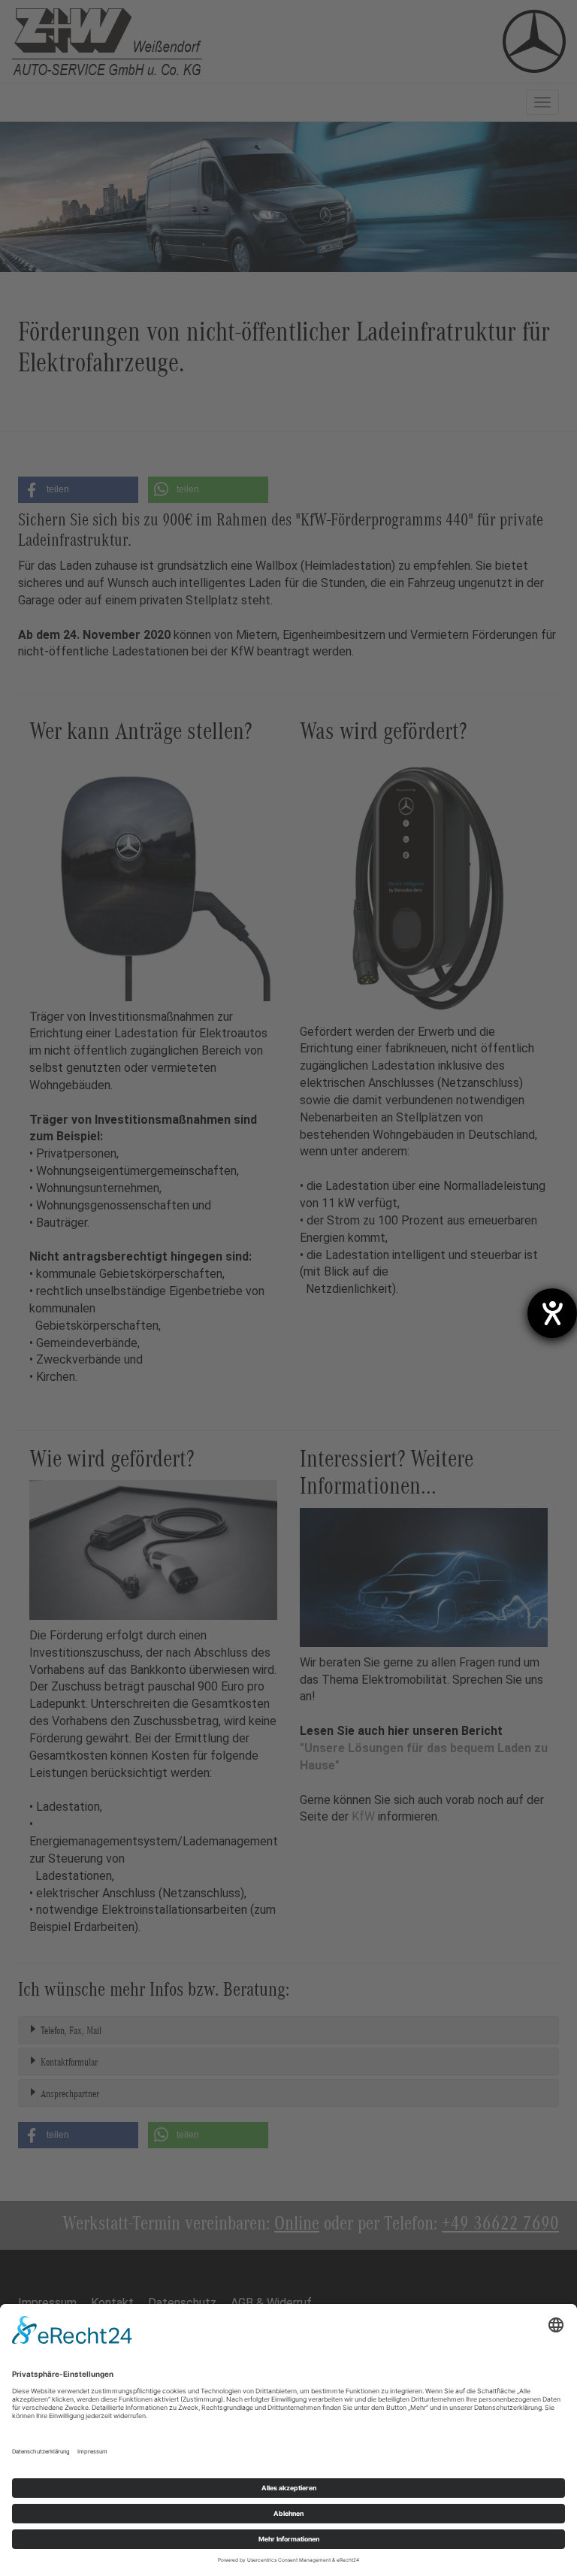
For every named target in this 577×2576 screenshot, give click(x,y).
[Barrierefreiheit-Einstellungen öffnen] (552, 1313)
